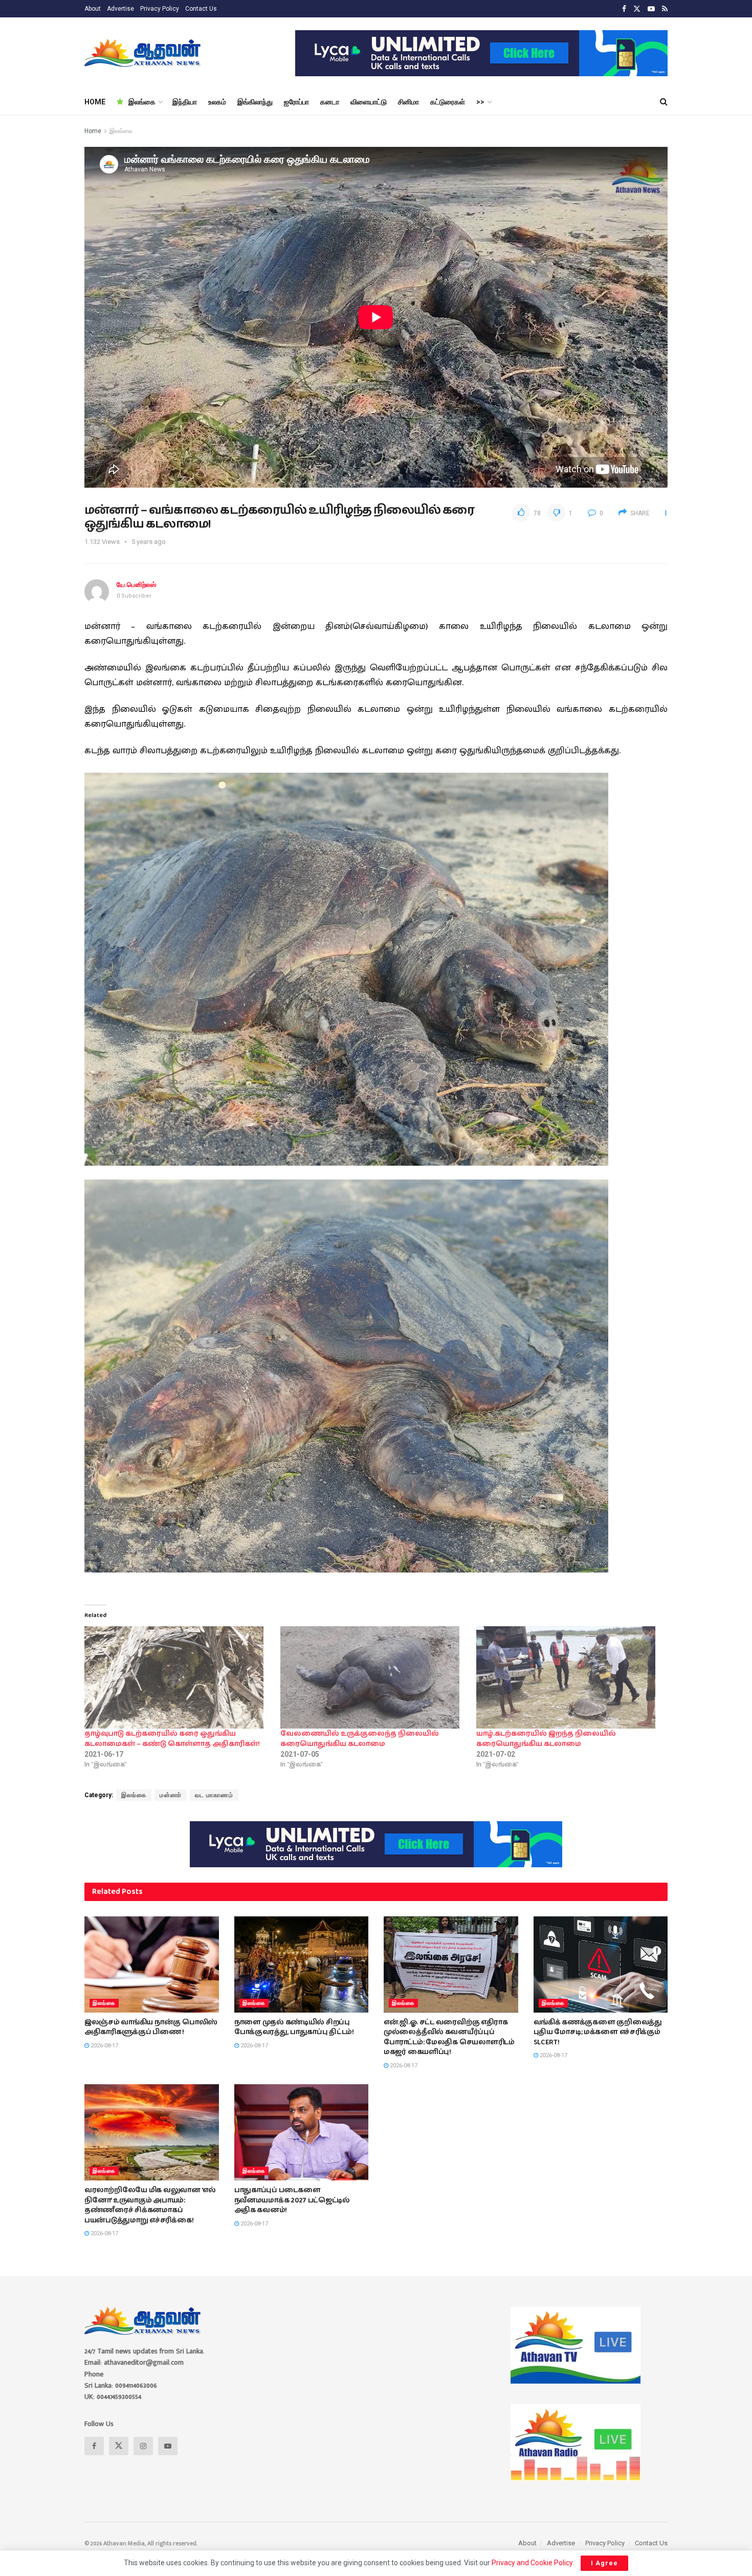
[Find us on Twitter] (637, 9)
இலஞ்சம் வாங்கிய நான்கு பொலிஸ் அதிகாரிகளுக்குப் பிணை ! (151, 2027)
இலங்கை (142, 102)
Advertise (120, 9)
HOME (95, 102)
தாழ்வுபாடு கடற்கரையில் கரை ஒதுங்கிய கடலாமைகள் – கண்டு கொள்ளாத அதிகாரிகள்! (172, 1739)
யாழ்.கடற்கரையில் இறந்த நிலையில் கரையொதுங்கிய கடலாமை (546, 1739)
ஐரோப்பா (296, 102)
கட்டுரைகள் (448, 102)
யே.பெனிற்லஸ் (136, 585)
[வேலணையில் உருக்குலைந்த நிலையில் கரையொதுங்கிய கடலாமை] (373, 1677)
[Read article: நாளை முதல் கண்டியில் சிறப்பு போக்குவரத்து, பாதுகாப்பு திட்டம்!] (302, 1964)
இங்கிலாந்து (255, 102)
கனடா (330, 102)
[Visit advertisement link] (481, 53)
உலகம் (217, 102)
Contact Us (201, 9)
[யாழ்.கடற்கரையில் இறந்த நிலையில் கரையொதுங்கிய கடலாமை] (569, 1677)
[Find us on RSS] (665, 9)
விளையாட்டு (369, 102)
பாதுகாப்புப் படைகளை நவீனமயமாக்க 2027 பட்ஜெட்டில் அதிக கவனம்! (292, 2200)
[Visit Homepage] (143, 53)
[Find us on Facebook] (624, 9)
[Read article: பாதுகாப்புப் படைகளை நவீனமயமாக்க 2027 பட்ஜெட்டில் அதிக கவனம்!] (302, 2132)
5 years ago (149, 542)
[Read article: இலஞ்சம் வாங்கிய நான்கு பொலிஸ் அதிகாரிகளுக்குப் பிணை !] (152, 1964)
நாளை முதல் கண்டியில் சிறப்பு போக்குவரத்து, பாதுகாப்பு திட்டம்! (294, 2027)
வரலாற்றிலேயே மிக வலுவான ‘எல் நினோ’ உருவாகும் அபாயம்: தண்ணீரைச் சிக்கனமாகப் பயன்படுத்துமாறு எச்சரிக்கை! (150, 2205)
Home (93, 131)
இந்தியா (185, 102)
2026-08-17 (104, 2046)
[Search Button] (664, 102)
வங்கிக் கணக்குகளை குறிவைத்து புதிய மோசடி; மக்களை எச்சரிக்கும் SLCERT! (598, 2032)
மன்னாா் (171, 1795)
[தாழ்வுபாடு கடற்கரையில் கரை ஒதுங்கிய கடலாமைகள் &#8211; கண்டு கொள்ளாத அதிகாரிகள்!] (177, 1677)
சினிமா (408, 102)
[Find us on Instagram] (143, 2446)
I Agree (604, 2563)
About (93, 9)
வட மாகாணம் (214, 1795)
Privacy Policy (160, 9)
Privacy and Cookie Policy (532, 2563)
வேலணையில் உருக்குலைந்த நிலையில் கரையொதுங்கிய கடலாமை (360, 1739)
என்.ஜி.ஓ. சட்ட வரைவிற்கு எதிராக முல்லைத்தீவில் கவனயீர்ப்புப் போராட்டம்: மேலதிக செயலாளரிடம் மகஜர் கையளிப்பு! (449, 2037)
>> (480, 102)
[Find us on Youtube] (651, 9)
